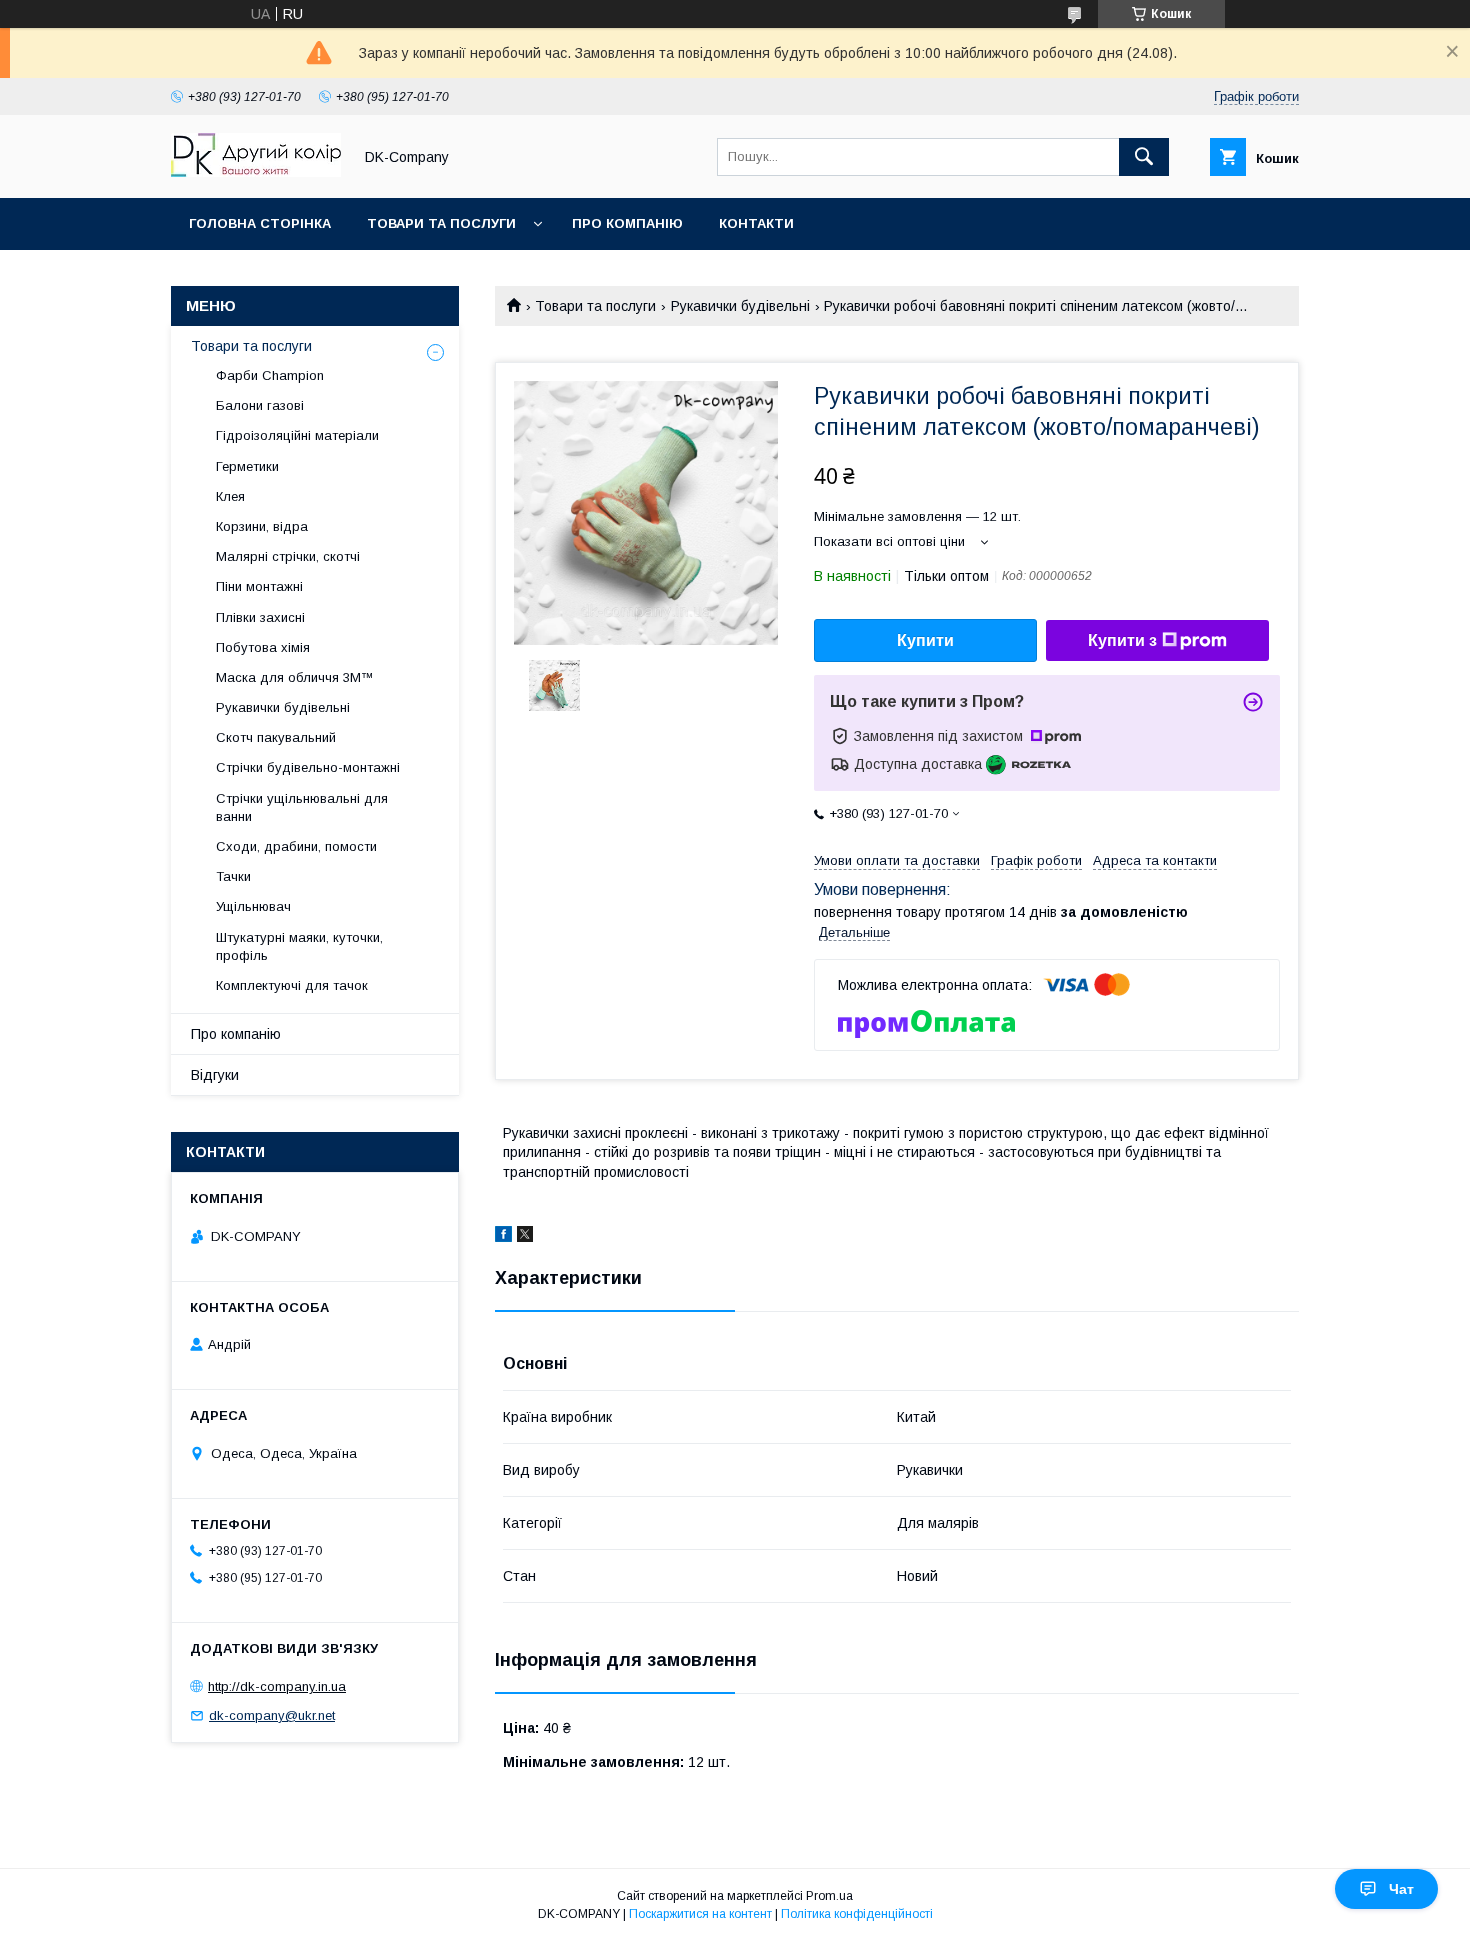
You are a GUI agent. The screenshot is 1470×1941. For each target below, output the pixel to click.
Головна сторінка (260, 223)
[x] (525, 1237)
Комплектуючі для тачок (292, 985)
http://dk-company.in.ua (277, 1686)
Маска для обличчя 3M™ (295, 677)
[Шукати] (1144, 157)
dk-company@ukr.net (272, 1715)
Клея (230, 496)
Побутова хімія (263, 647)
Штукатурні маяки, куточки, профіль (299, 946)
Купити (925, 640)
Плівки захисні (260, 617)
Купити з (1122, 640)
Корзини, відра (262, 526)
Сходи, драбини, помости (296, 846)
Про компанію (627, 223)
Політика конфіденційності (857, 1914)
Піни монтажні (259, 586)
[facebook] (503, 1237)
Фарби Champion (270, 375)
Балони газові (260, 405)
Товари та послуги (441, 223)
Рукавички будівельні (740, 306)
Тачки (233, 876)
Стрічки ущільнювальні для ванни (302, 807)
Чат (1401, 1889)
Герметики (247, 466)
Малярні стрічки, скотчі (288, 556)
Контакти (756, 223)
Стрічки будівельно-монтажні (308, 767)
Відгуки (215, 1075)
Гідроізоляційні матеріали (297, 435)
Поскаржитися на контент (700, 1914)
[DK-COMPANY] (256, 172)
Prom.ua (829, 1896)
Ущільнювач (253, 906)
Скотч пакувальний (276, 737)
